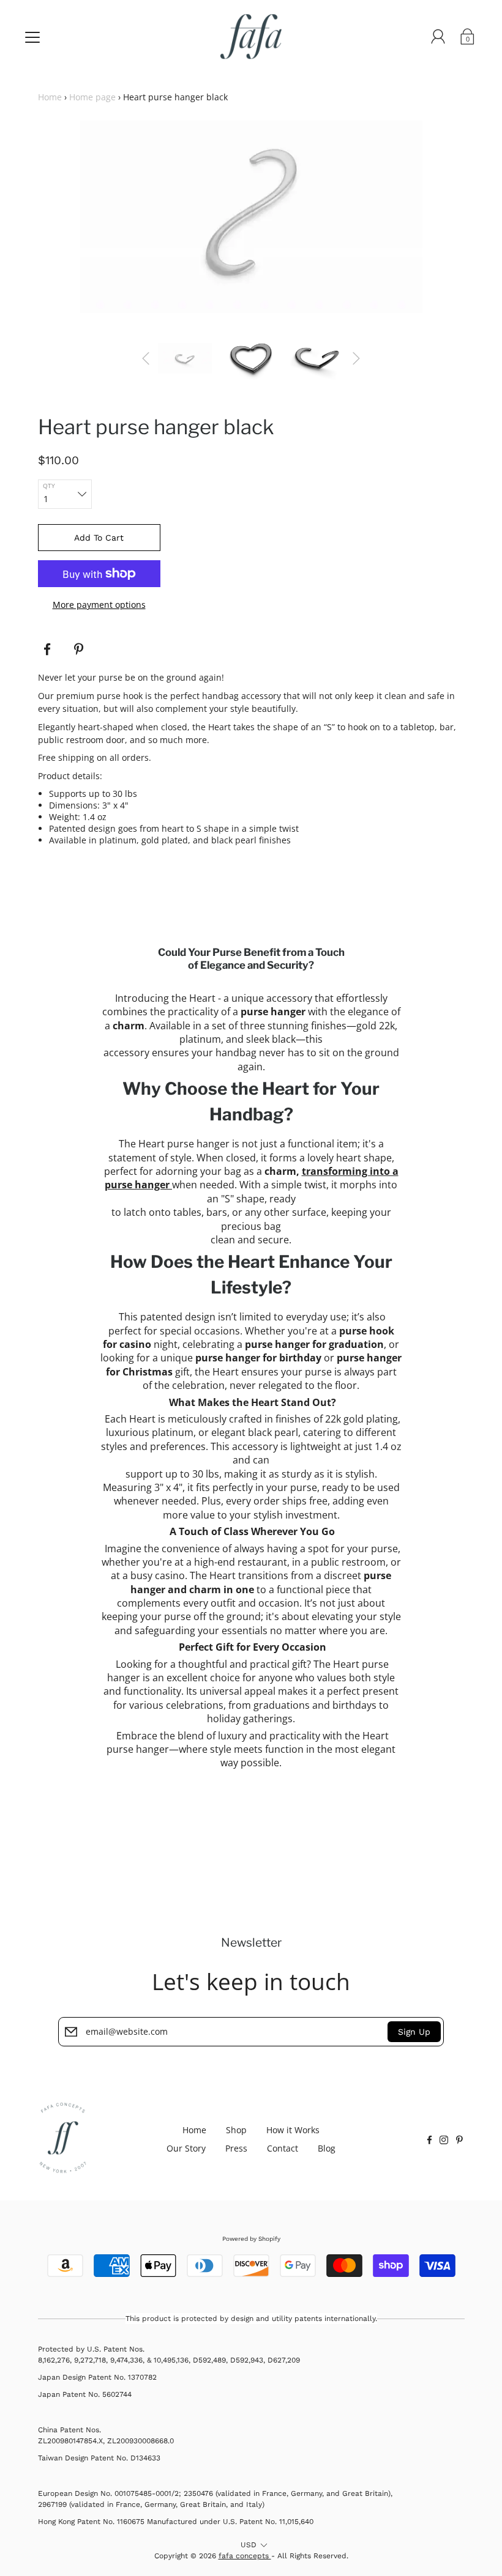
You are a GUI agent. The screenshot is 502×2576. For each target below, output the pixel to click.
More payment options (99, 605)
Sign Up (414, 2032)
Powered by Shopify (251, 2239)
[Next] (356, 358)
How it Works (293, 2130)
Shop (236, 2130)
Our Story (186, 2148)
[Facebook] (47, 650)
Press (236, 2148)
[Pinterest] (80, 650)
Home (50, 97)
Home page (92, 97)
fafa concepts (245, 2556)
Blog (327, 2148)
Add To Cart (99, 538)
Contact (283, 2148)
